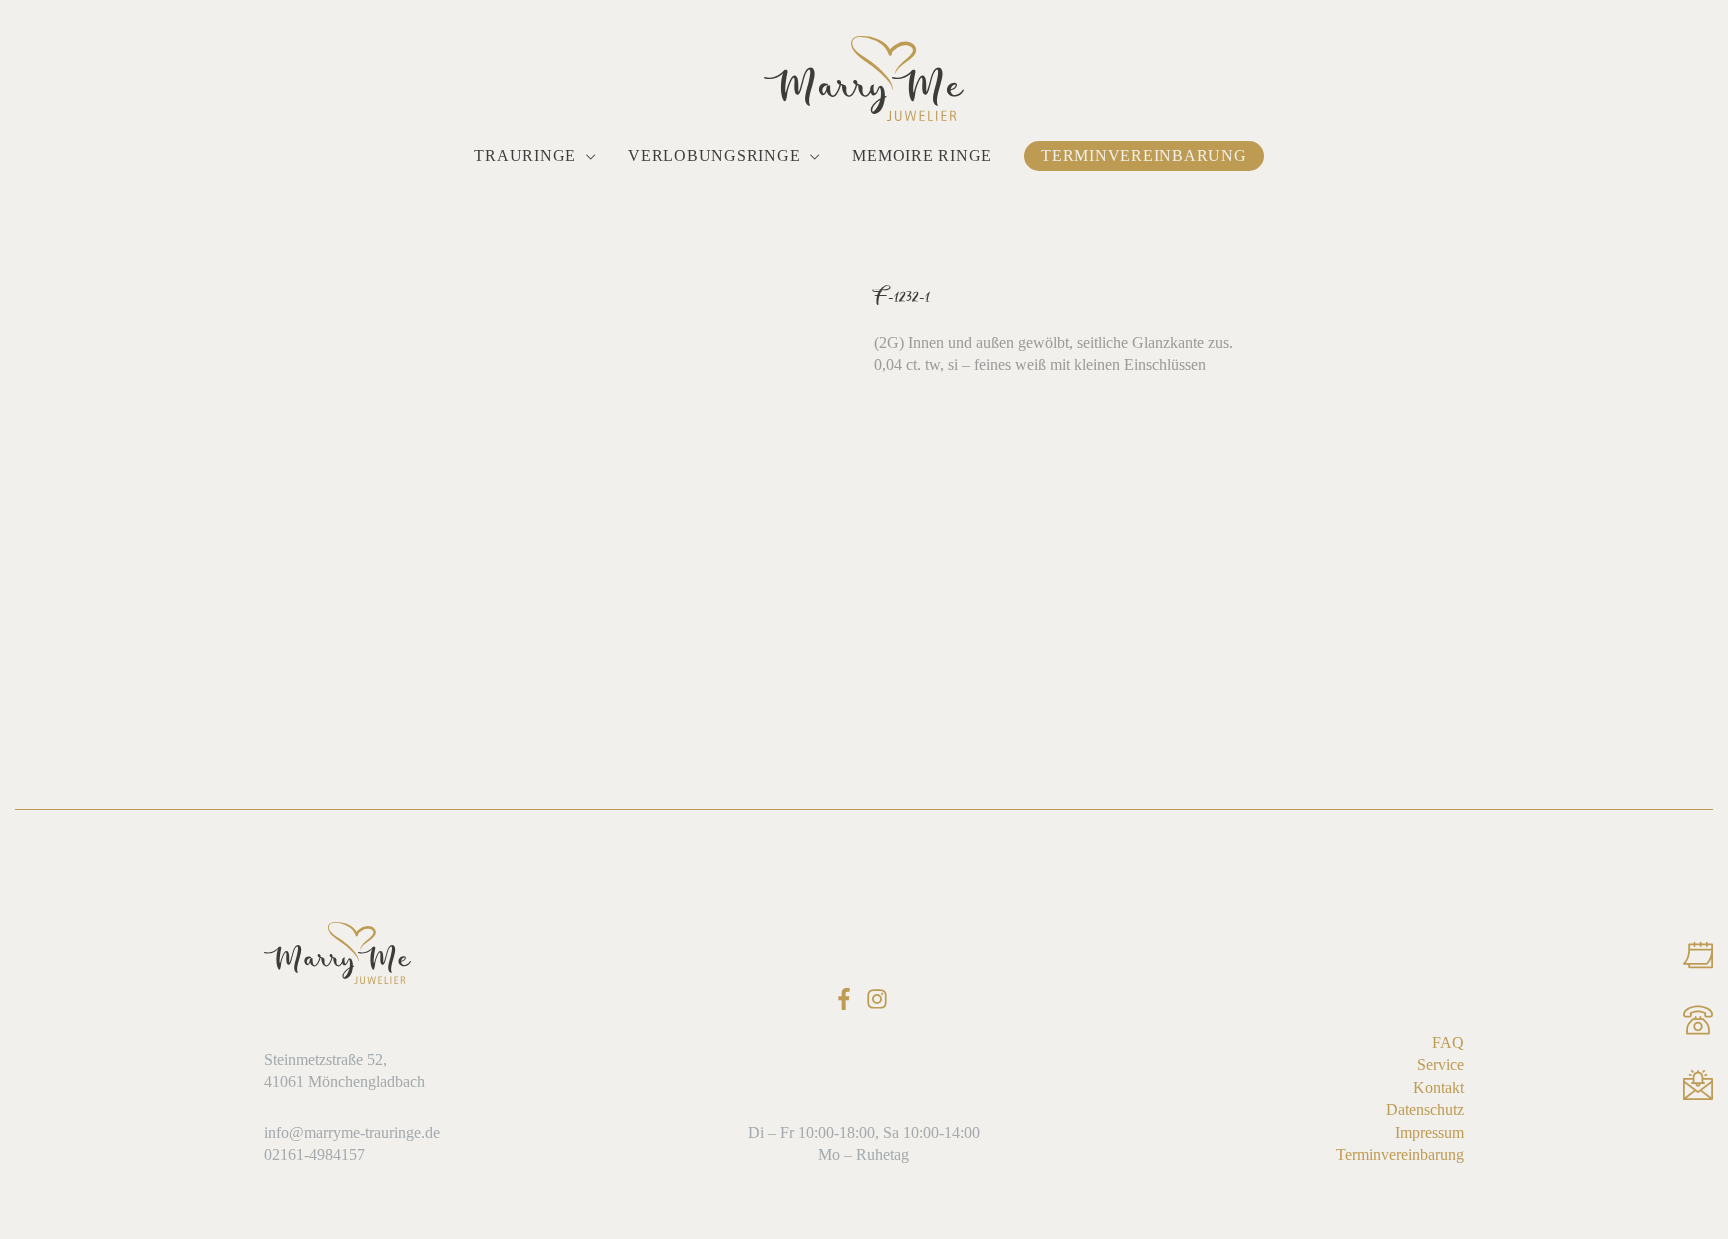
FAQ (1448, 1042)
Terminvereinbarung (1400, 1154)
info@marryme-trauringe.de (352, 1132)
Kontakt (1438, 1087)
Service (1440, 1064)
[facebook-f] (847, 999)
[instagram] (880, 999)
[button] (586, 156)
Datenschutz (1425, 1109)
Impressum (1429, 1132)
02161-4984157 (314, 1154)
